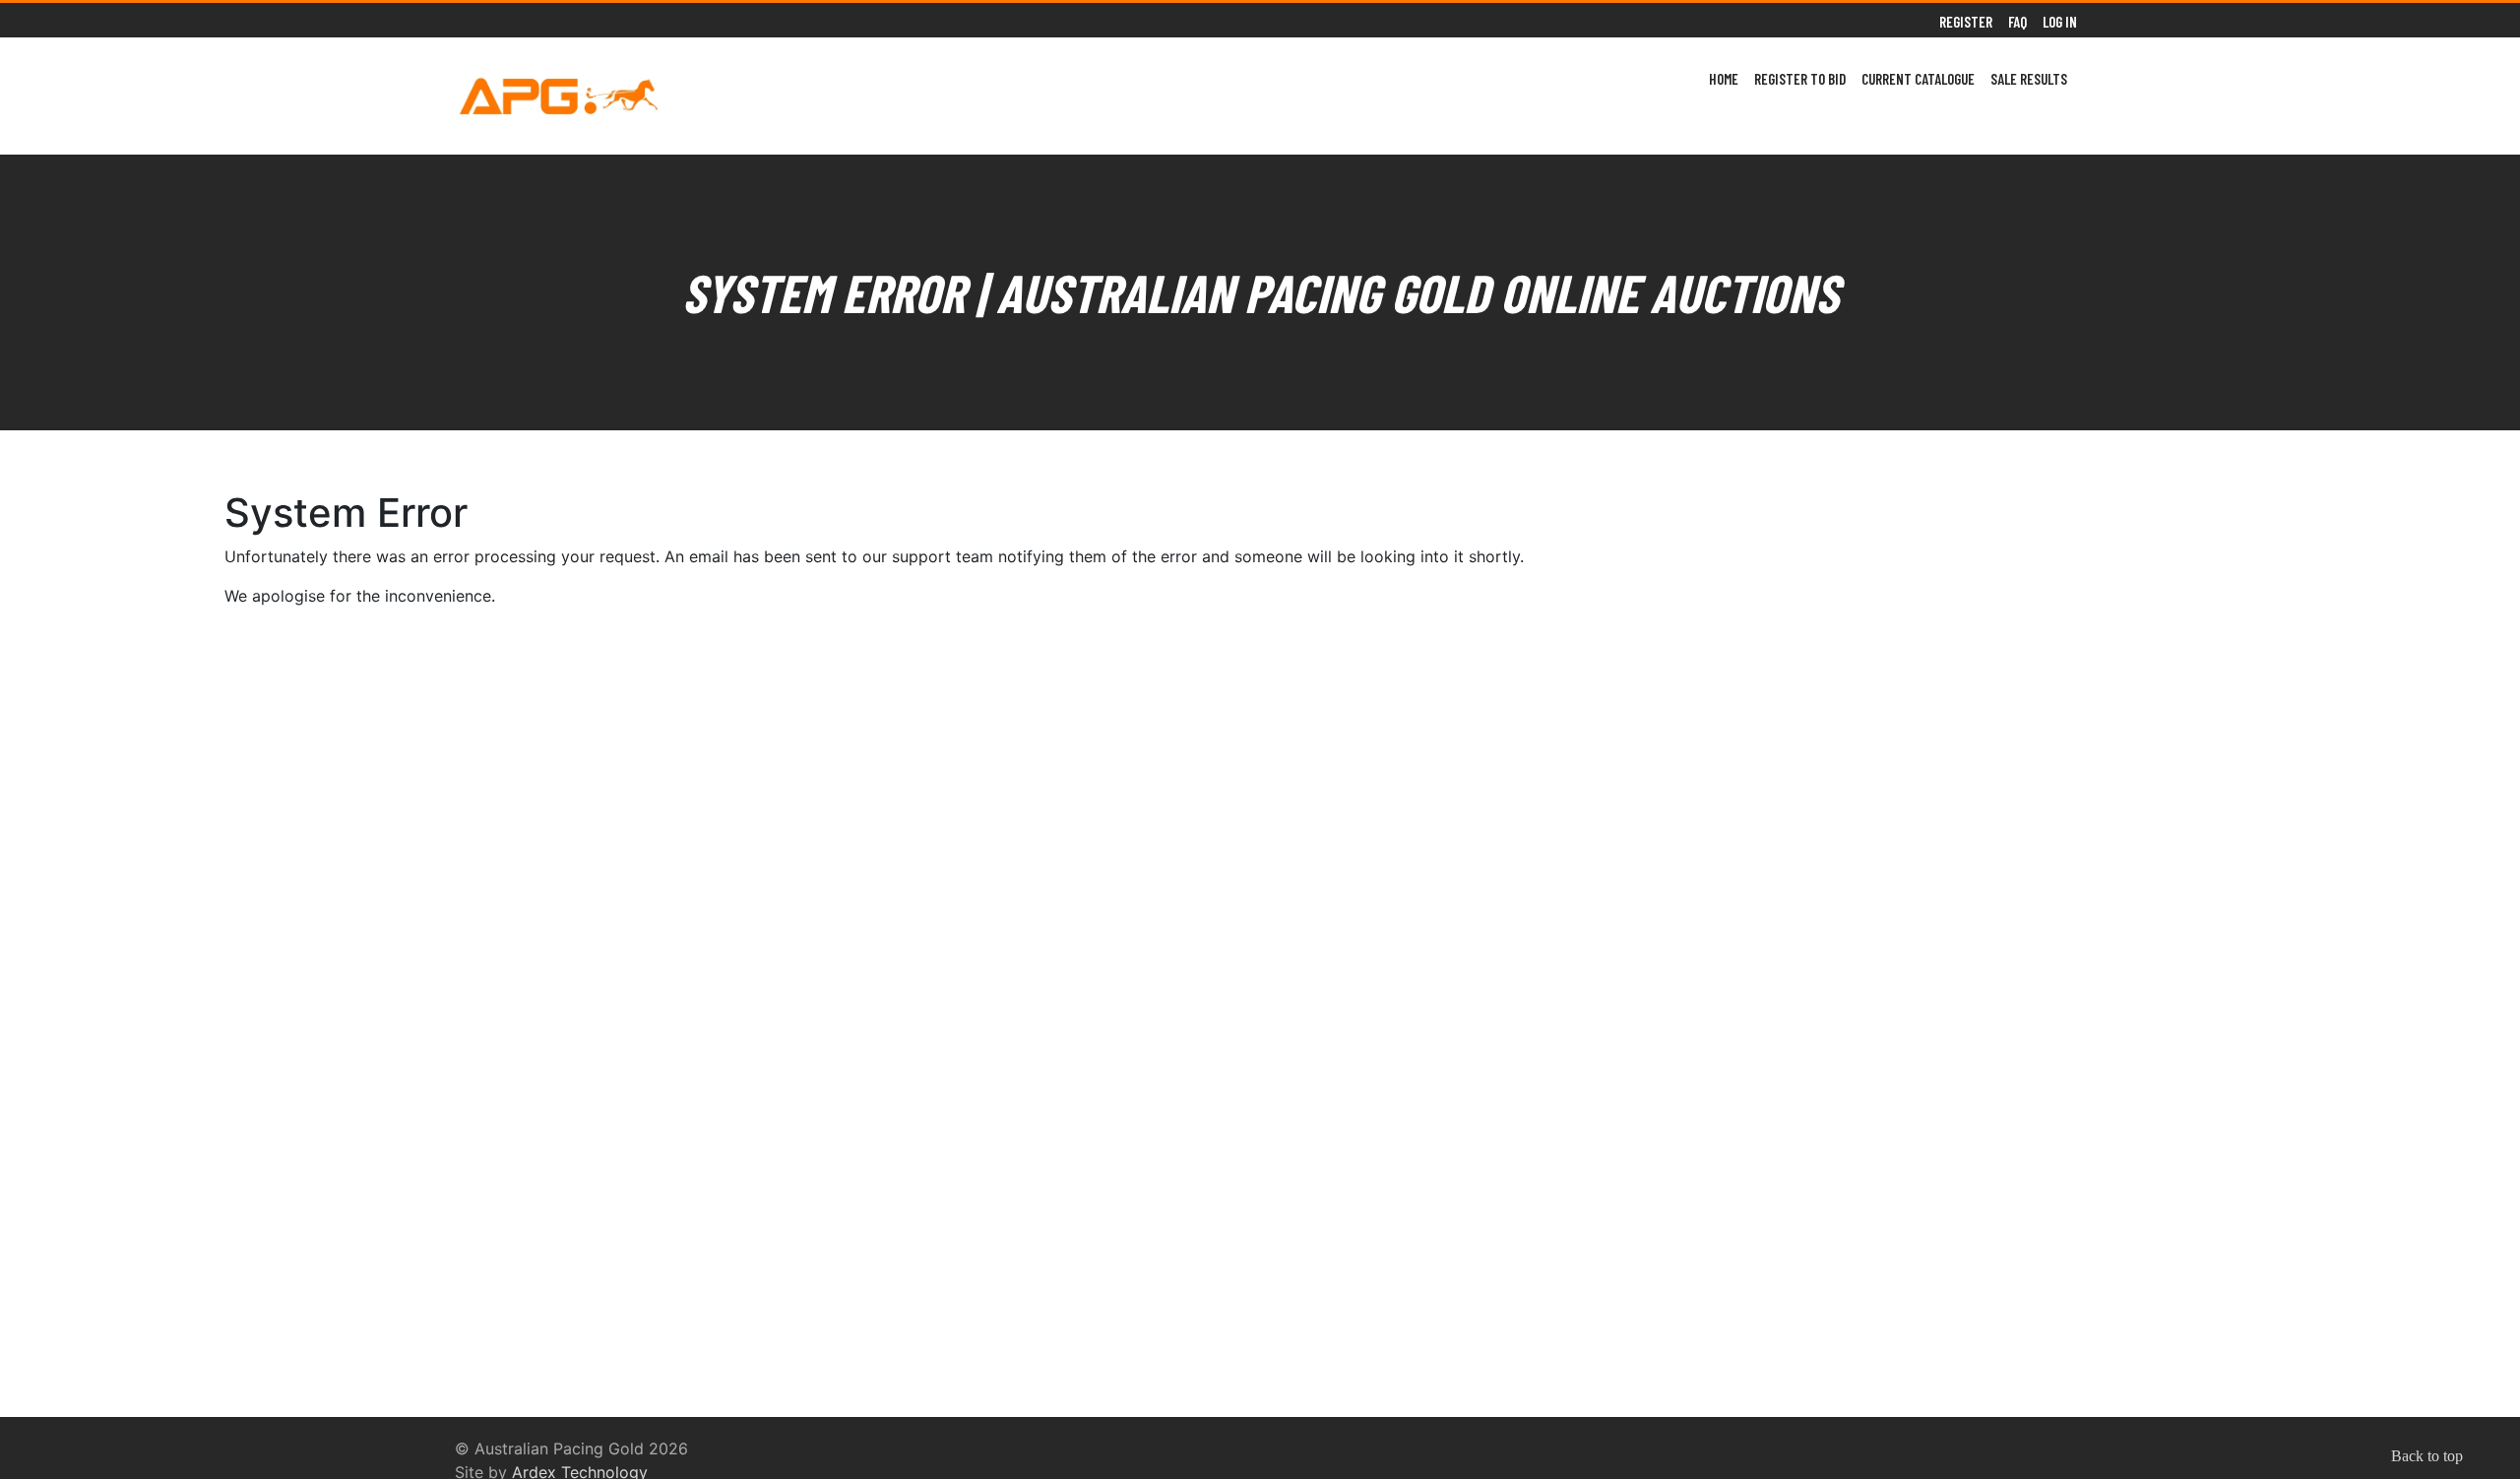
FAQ (2017, 22)
